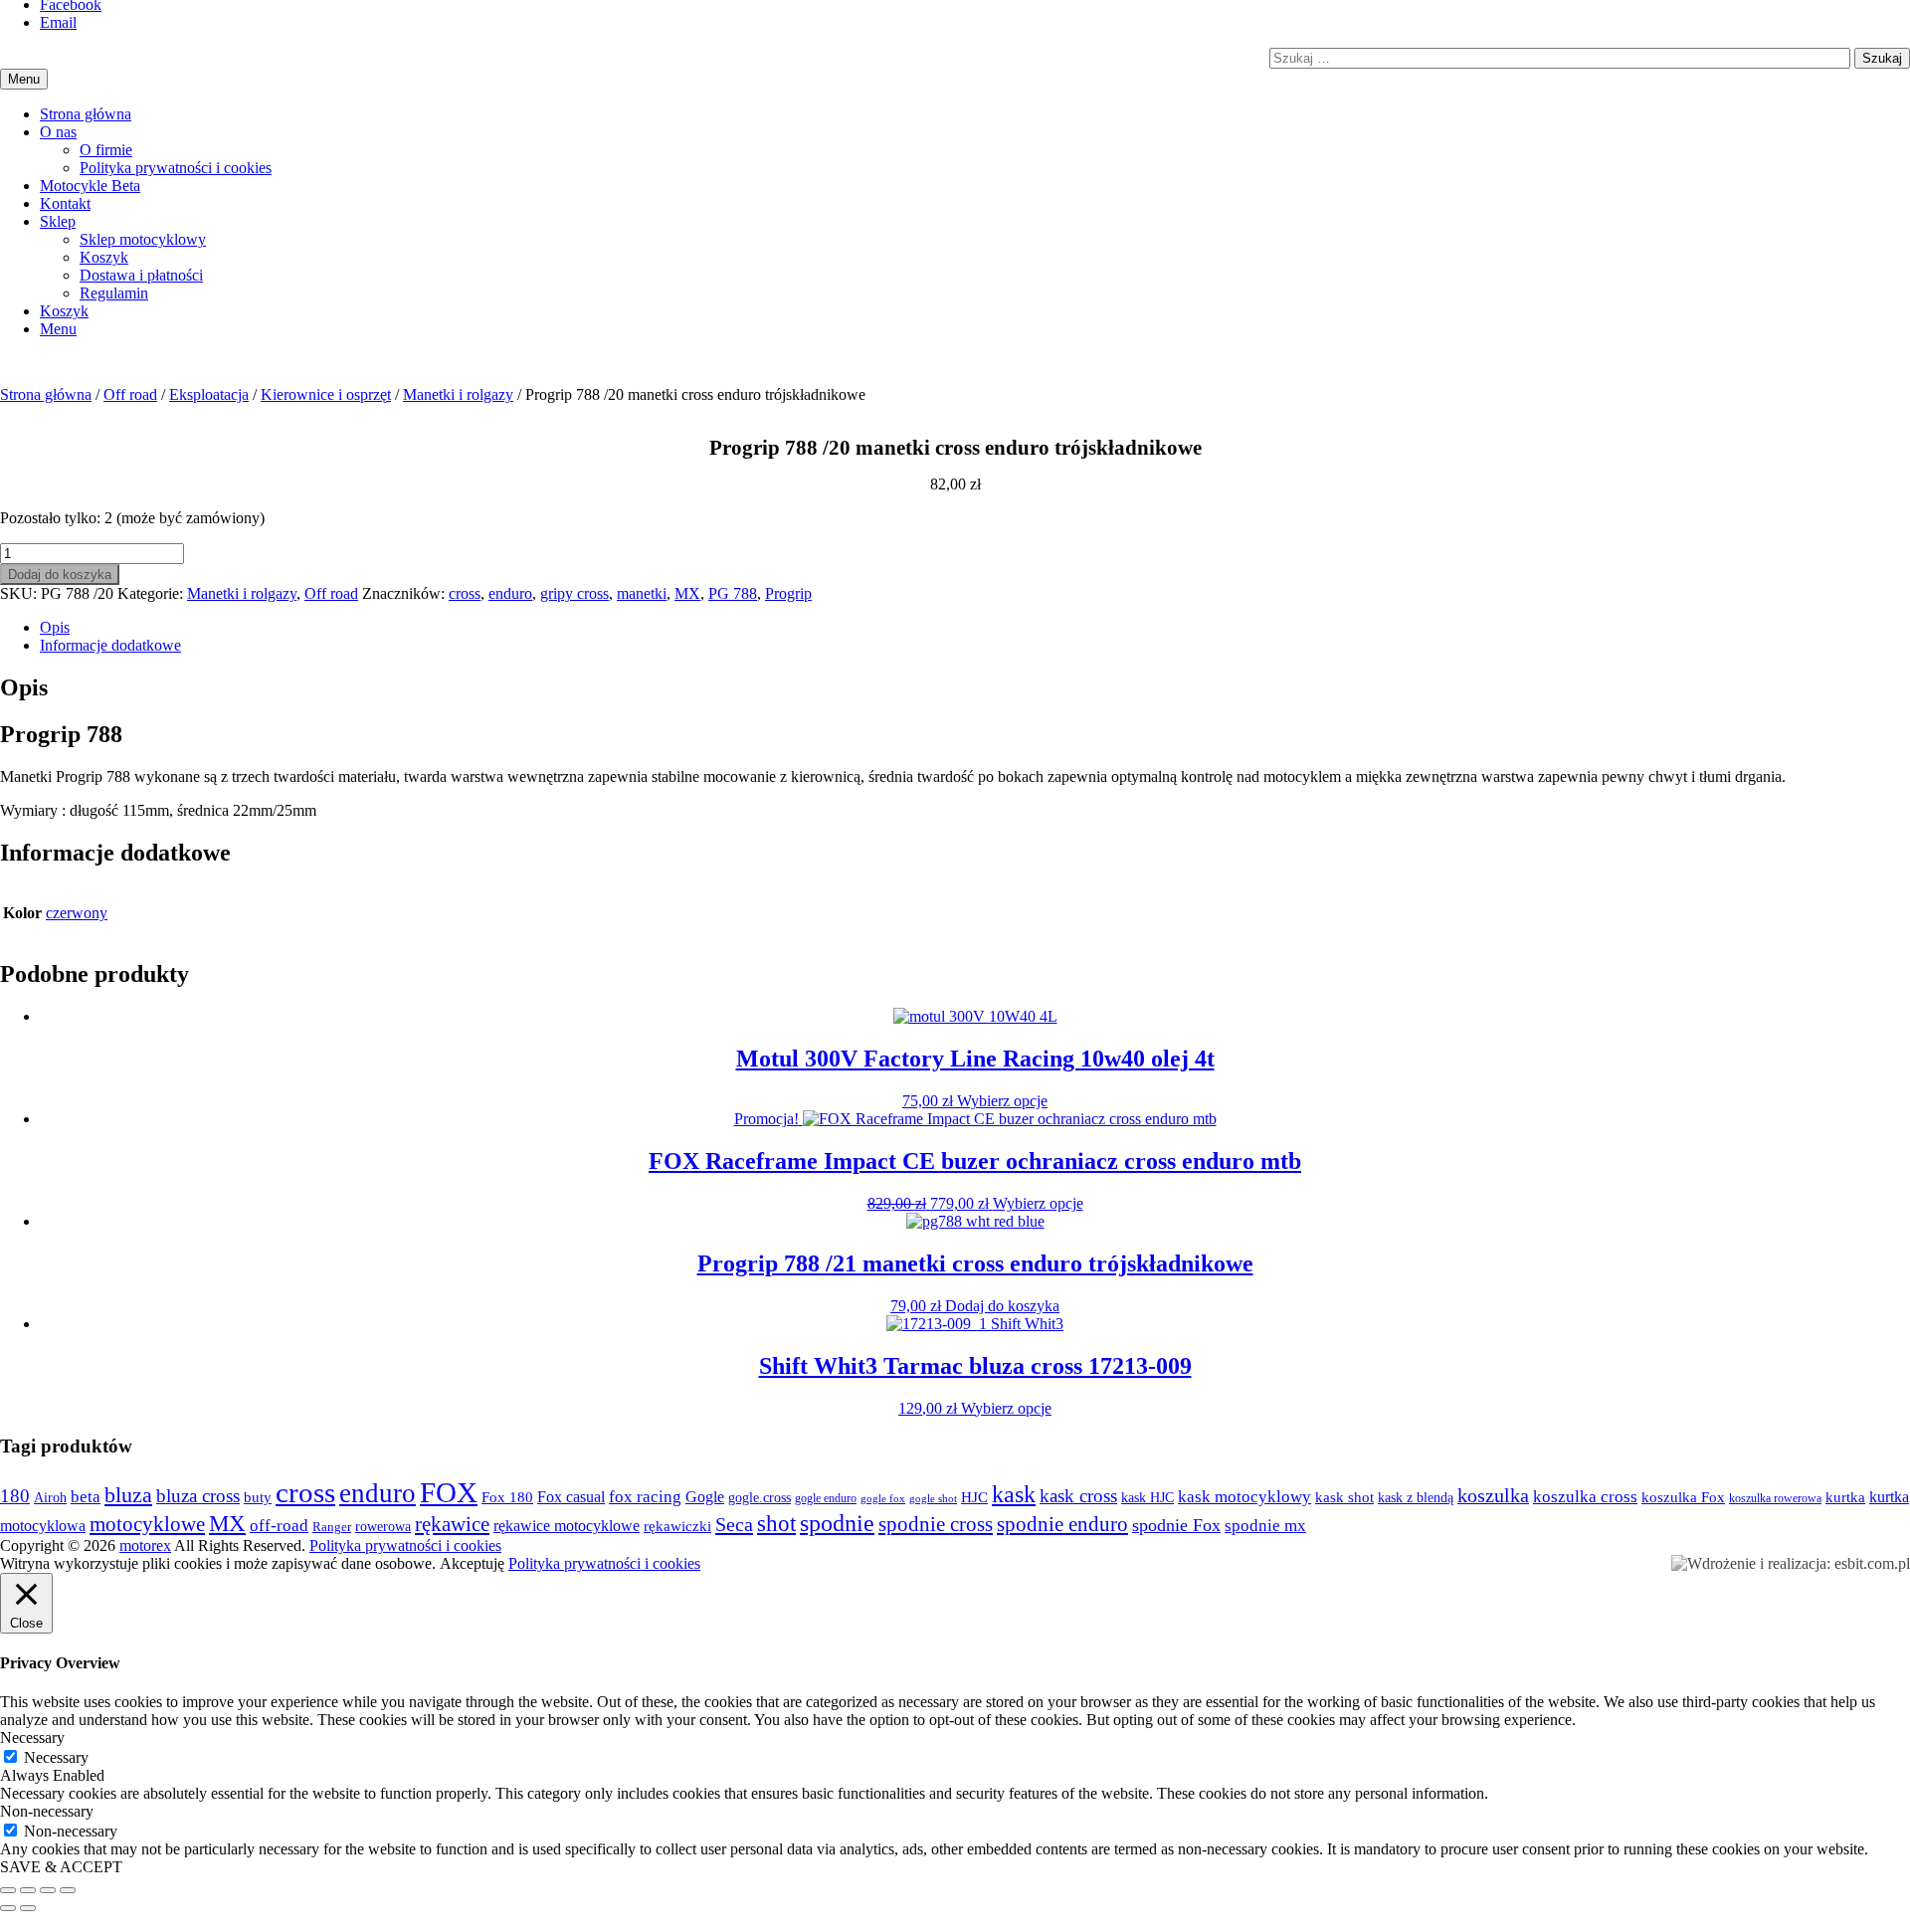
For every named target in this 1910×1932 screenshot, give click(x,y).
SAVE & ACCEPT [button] (61, 1867)
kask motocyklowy (1244, 1497)
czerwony (77, 913)
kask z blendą (1416, 1498)
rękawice (452, 1524)
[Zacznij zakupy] (64, 311)
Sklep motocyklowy (143, 239)
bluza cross (198, 1496)
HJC (974, 1497)
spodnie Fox (1176, 1525)
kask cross (1078, 1496)
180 (15, 1496)
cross (465, 593)
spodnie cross (936, 1524)
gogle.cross (760, 1498)
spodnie (837, 1523)
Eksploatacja (209, 394)
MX (687, 593)
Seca (734, 1524)
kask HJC (1147, 1497)
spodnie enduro (1062, 1524)
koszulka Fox (1683, 1497)
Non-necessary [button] (47, 1811)
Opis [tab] (55, 627)
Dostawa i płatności (141, 275)
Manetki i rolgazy (458, 394)
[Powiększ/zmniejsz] (8, 1890)
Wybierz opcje (1002, 1101)
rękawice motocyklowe (567, 1526)
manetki (642, 593)
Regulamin (114, 293)
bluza (128, 1495)
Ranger (332, 1527)
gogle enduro (826, 1498)
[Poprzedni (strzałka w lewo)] (8, 1908)
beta (86, 1497)
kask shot (1344, 1497)
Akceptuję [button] (472, 1563)
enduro (510, 593)
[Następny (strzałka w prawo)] (28, 1908)
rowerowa (383, 1526)
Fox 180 (507, 1497)
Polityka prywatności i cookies (176, 168)
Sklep (58, 221)
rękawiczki (677, 1526)
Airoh (50, 1497)
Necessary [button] (32, 1738)
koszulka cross (1585, 1497)
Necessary (56, 1757)
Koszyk (104, 257)
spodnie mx (1265, 1526)
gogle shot (933, 1498)
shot (776, 1524)
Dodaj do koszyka (60, 575)
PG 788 (733, 593)
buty (258, 1497)
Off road (130, 394)
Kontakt (65, 203)
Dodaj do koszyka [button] (1002, 1306)
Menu (58, 329)
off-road (279, 1526)
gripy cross (574, 593)
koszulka (1493, 1495)
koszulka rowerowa (1775, 1498)
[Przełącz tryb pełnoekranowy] (28, 1890)
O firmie (106, 150)
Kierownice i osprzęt (326, 394)
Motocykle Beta (90, 186)
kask (1014, 1494)
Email (58, 22)
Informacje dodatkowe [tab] (110, 645)
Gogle (705, 1497)
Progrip (788, 593)
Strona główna (86, 114)
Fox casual (571, 1497)
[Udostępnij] (48, 1890)
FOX (449, 1492)
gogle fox (883, 1499)
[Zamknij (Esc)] (68, 1890)
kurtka (1845, 1497)
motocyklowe (147, 1524)
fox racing (645, 1497)
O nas (58, 132)
